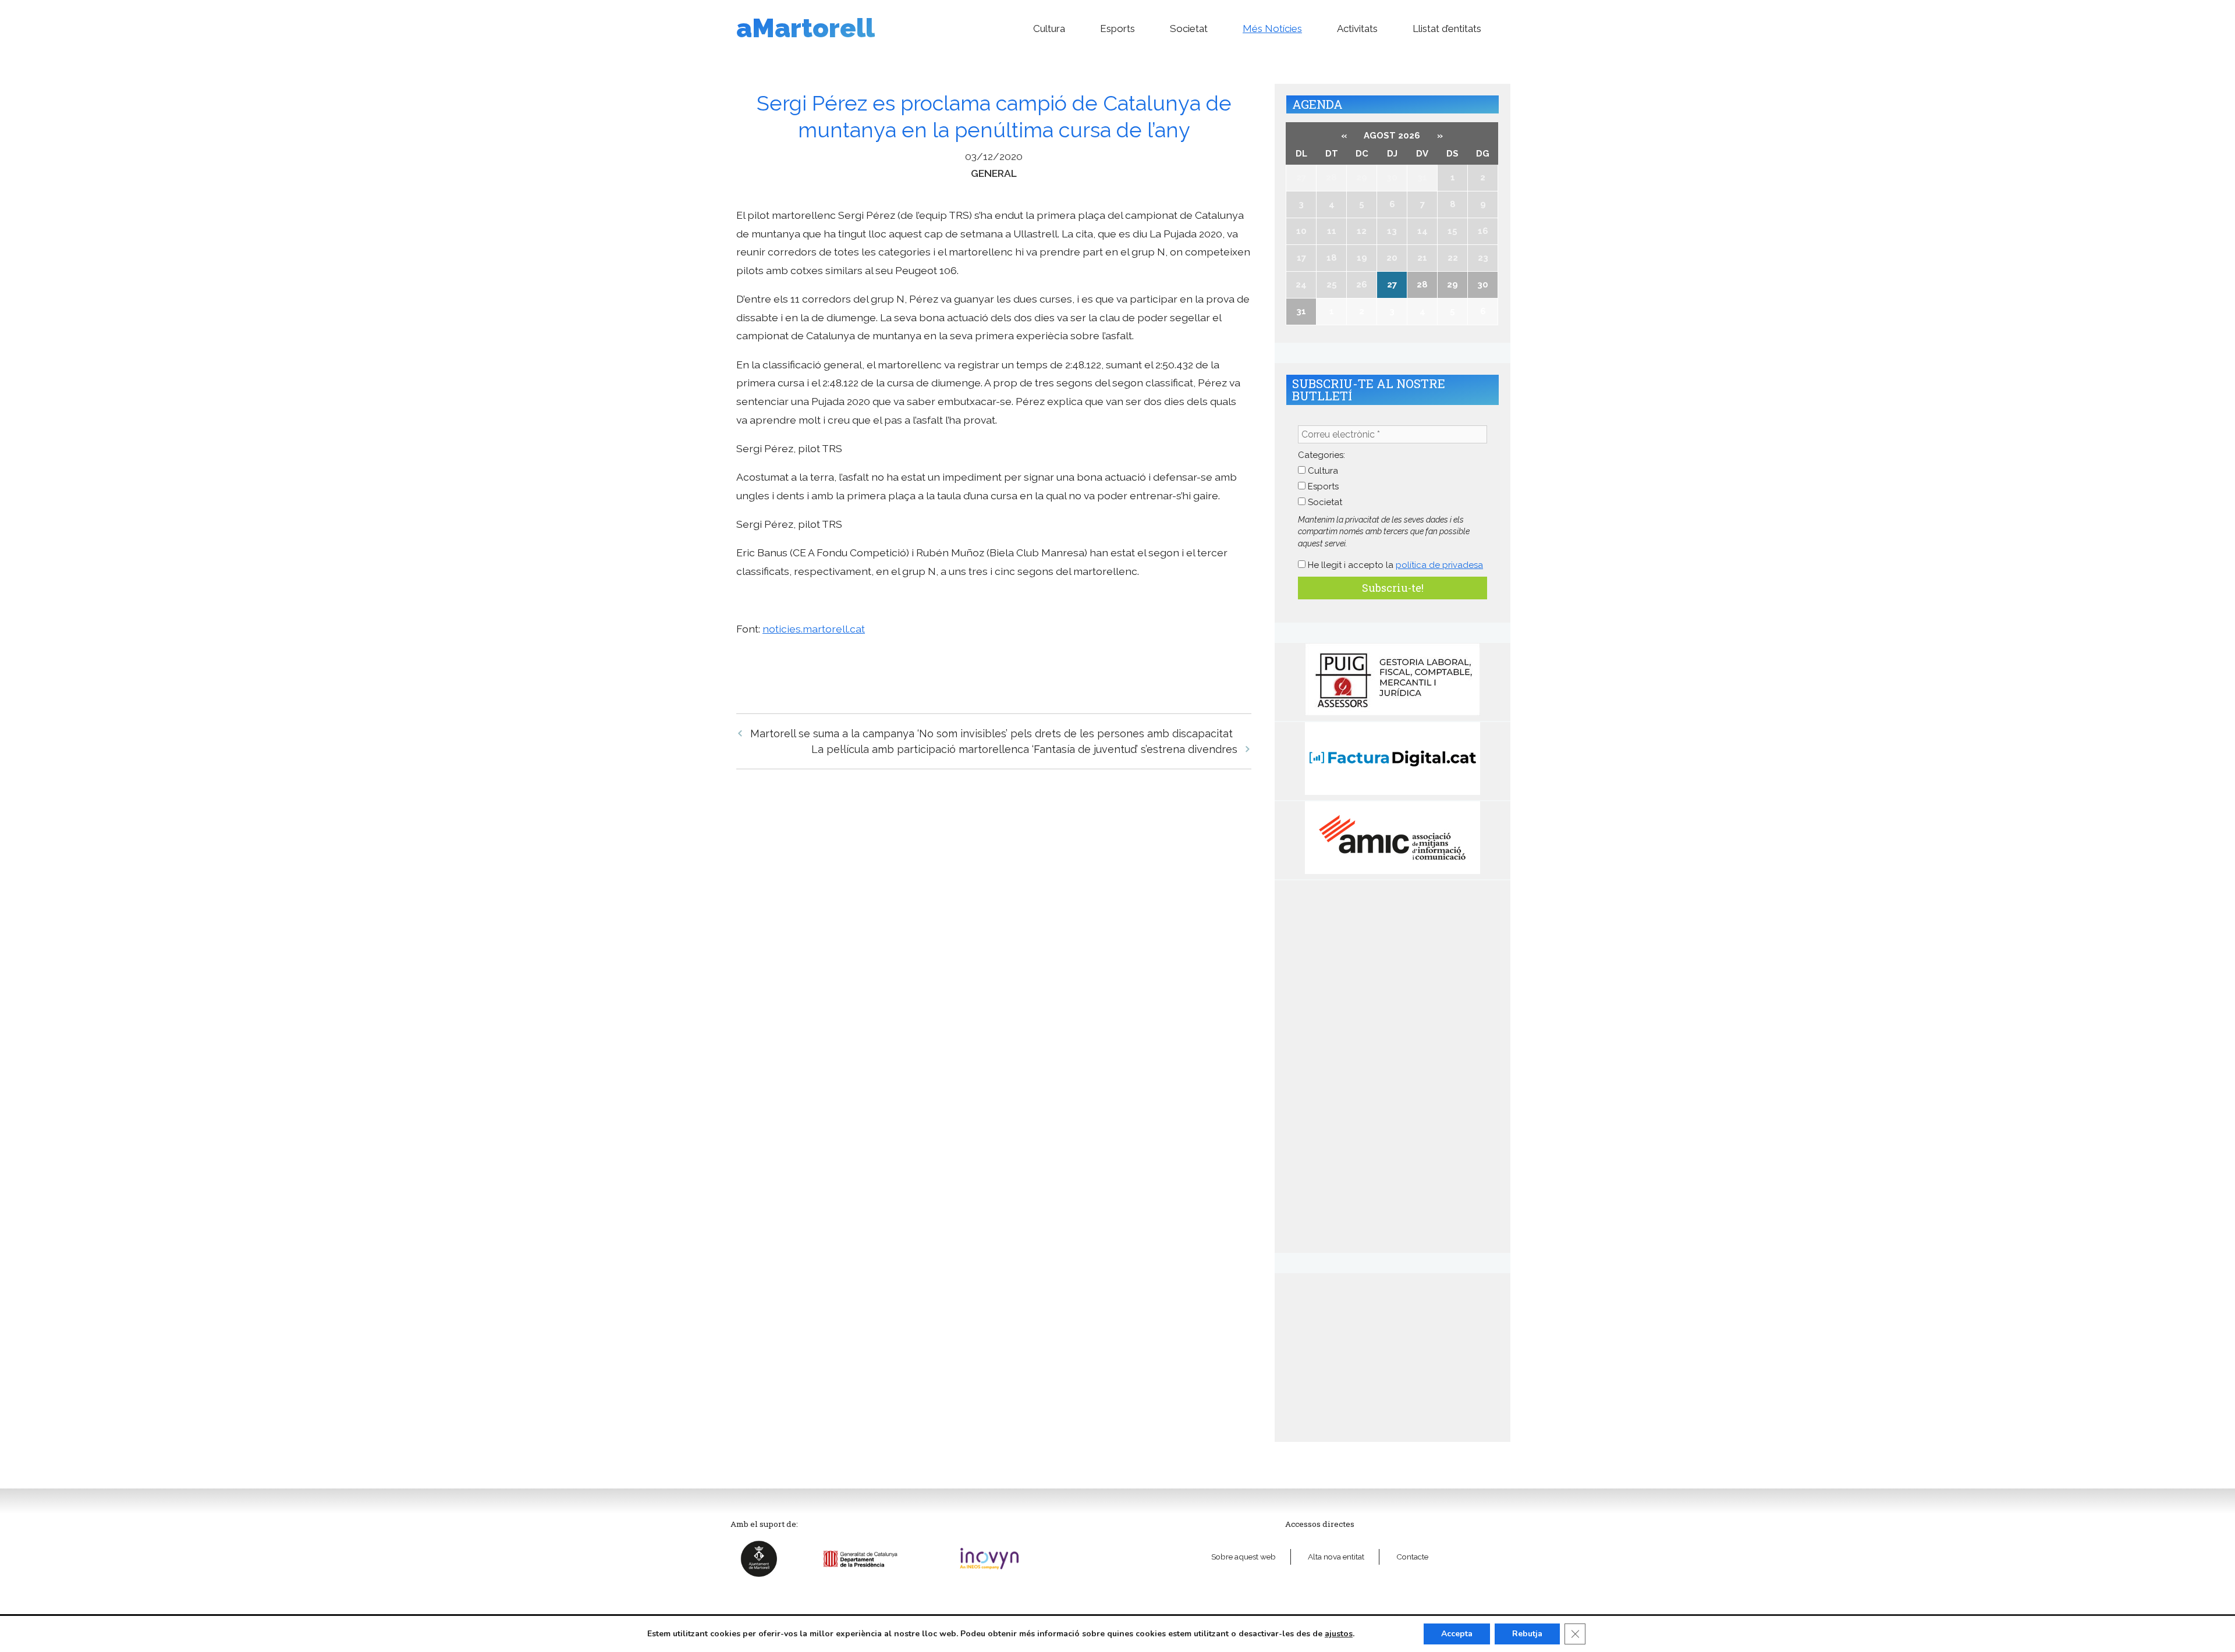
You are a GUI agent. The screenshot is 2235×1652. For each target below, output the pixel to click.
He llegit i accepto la (1394, 565)
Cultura (1049, 29)
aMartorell (806, 28)
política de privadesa (1439, 565)
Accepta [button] (1457, 1634)
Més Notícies (1272, 29)
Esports (1117, 29)
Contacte (1412, 1557)
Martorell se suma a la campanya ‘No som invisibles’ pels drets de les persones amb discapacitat (991, 733)
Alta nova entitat (1336, 1557)
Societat (1189, 29)
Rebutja (1527, 1634)
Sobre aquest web (1244, 1557)
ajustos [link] (1339, 1634)
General (994, 173)
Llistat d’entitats (1447, 29)
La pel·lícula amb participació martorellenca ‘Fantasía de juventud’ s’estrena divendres (1024, 749)
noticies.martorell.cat (814, 629)
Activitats (1357, 29)
